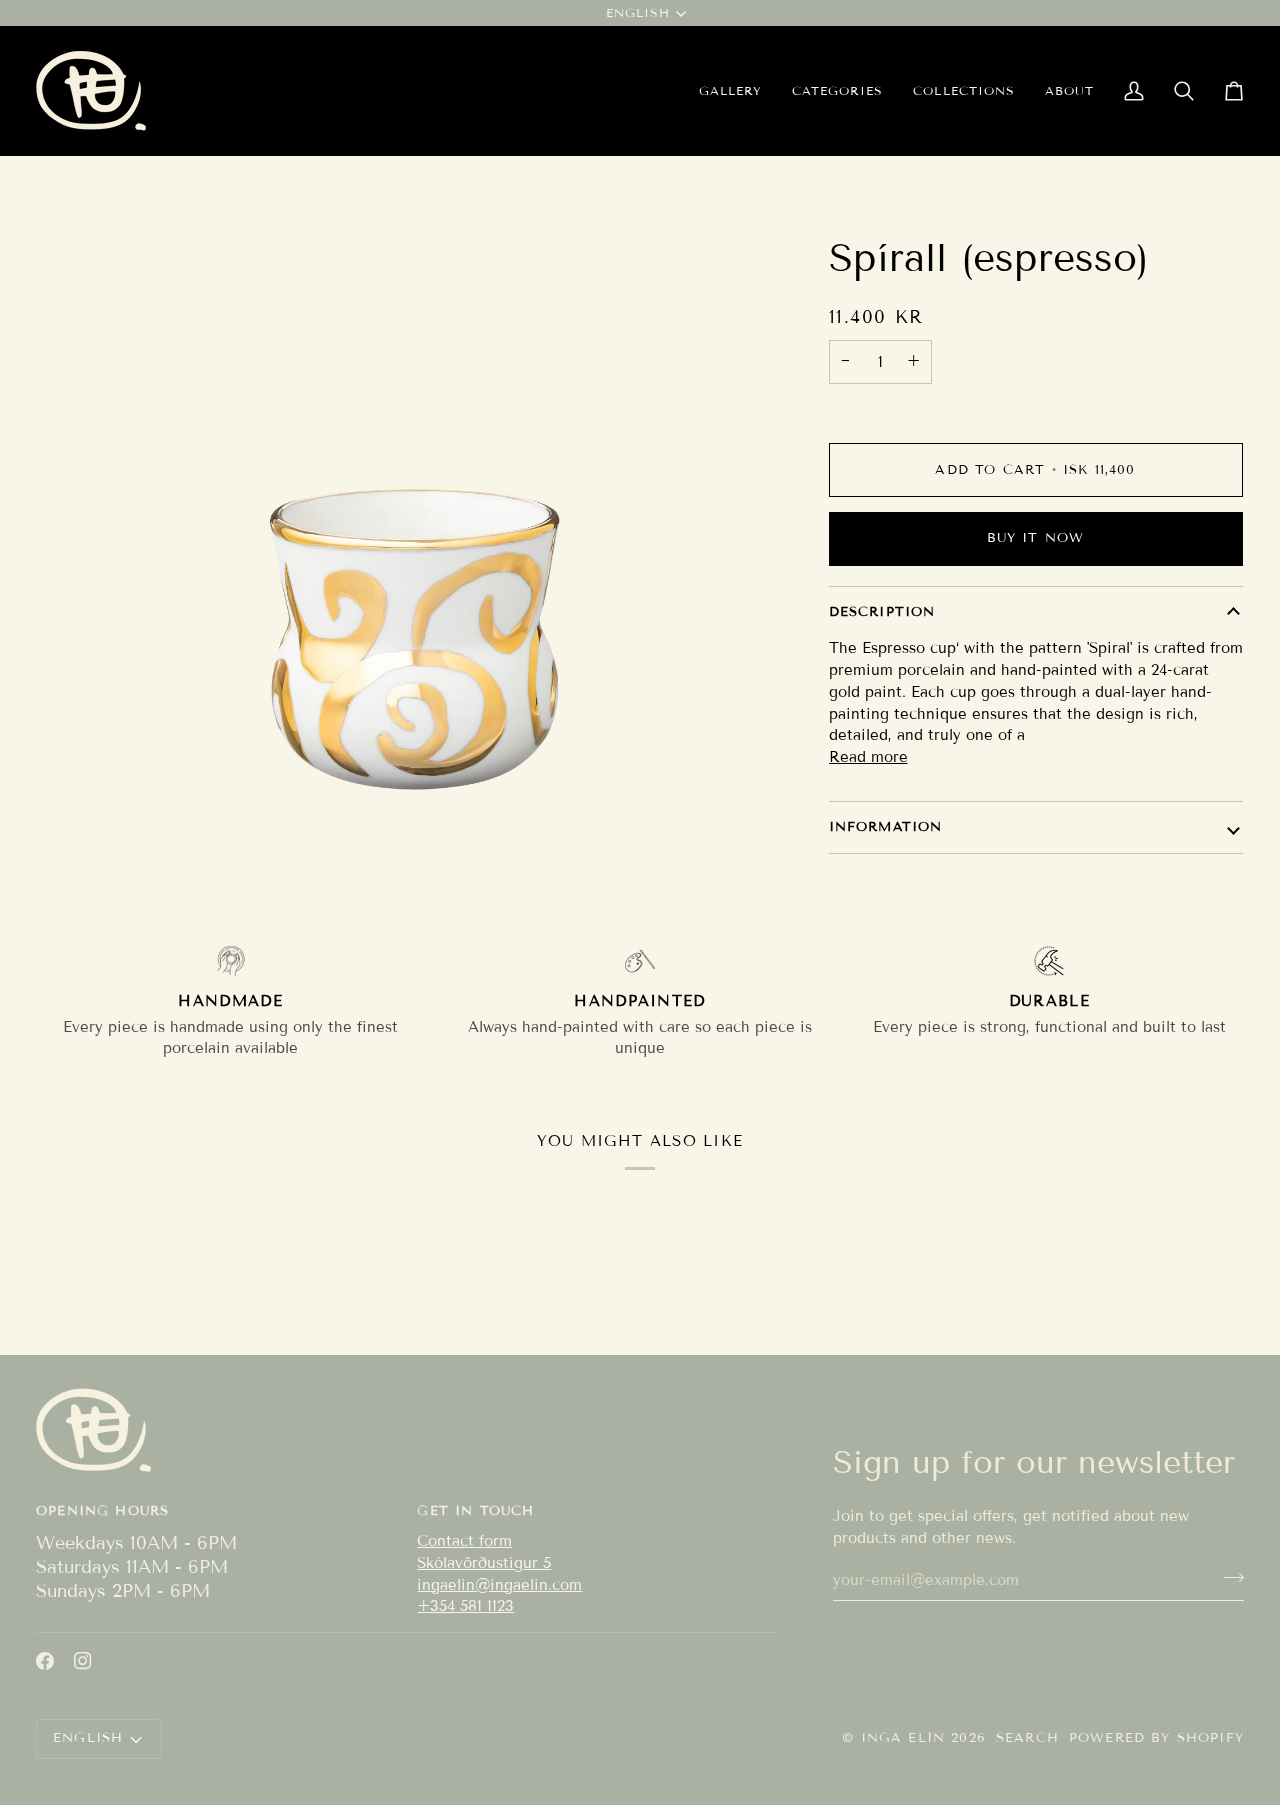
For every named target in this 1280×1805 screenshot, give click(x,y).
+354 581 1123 (465, 1606)
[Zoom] (413, 781)
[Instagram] (83, 1661)
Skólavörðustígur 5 (484, 1563)
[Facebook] (45, 1661)
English (638, 12)
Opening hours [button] (102, 1511)
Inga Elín (903, 1738)
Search (1027, 1738)
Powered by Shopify (1156, 1738)
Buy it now (1036, 538)
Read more (868, 757)
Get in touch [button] (475, 1511)
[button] (837, 91)
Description (882, 612)
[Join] (1227, 1578)
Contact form (464, 1541)
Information (886, 827)
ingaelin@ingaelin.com (499, 1585)
